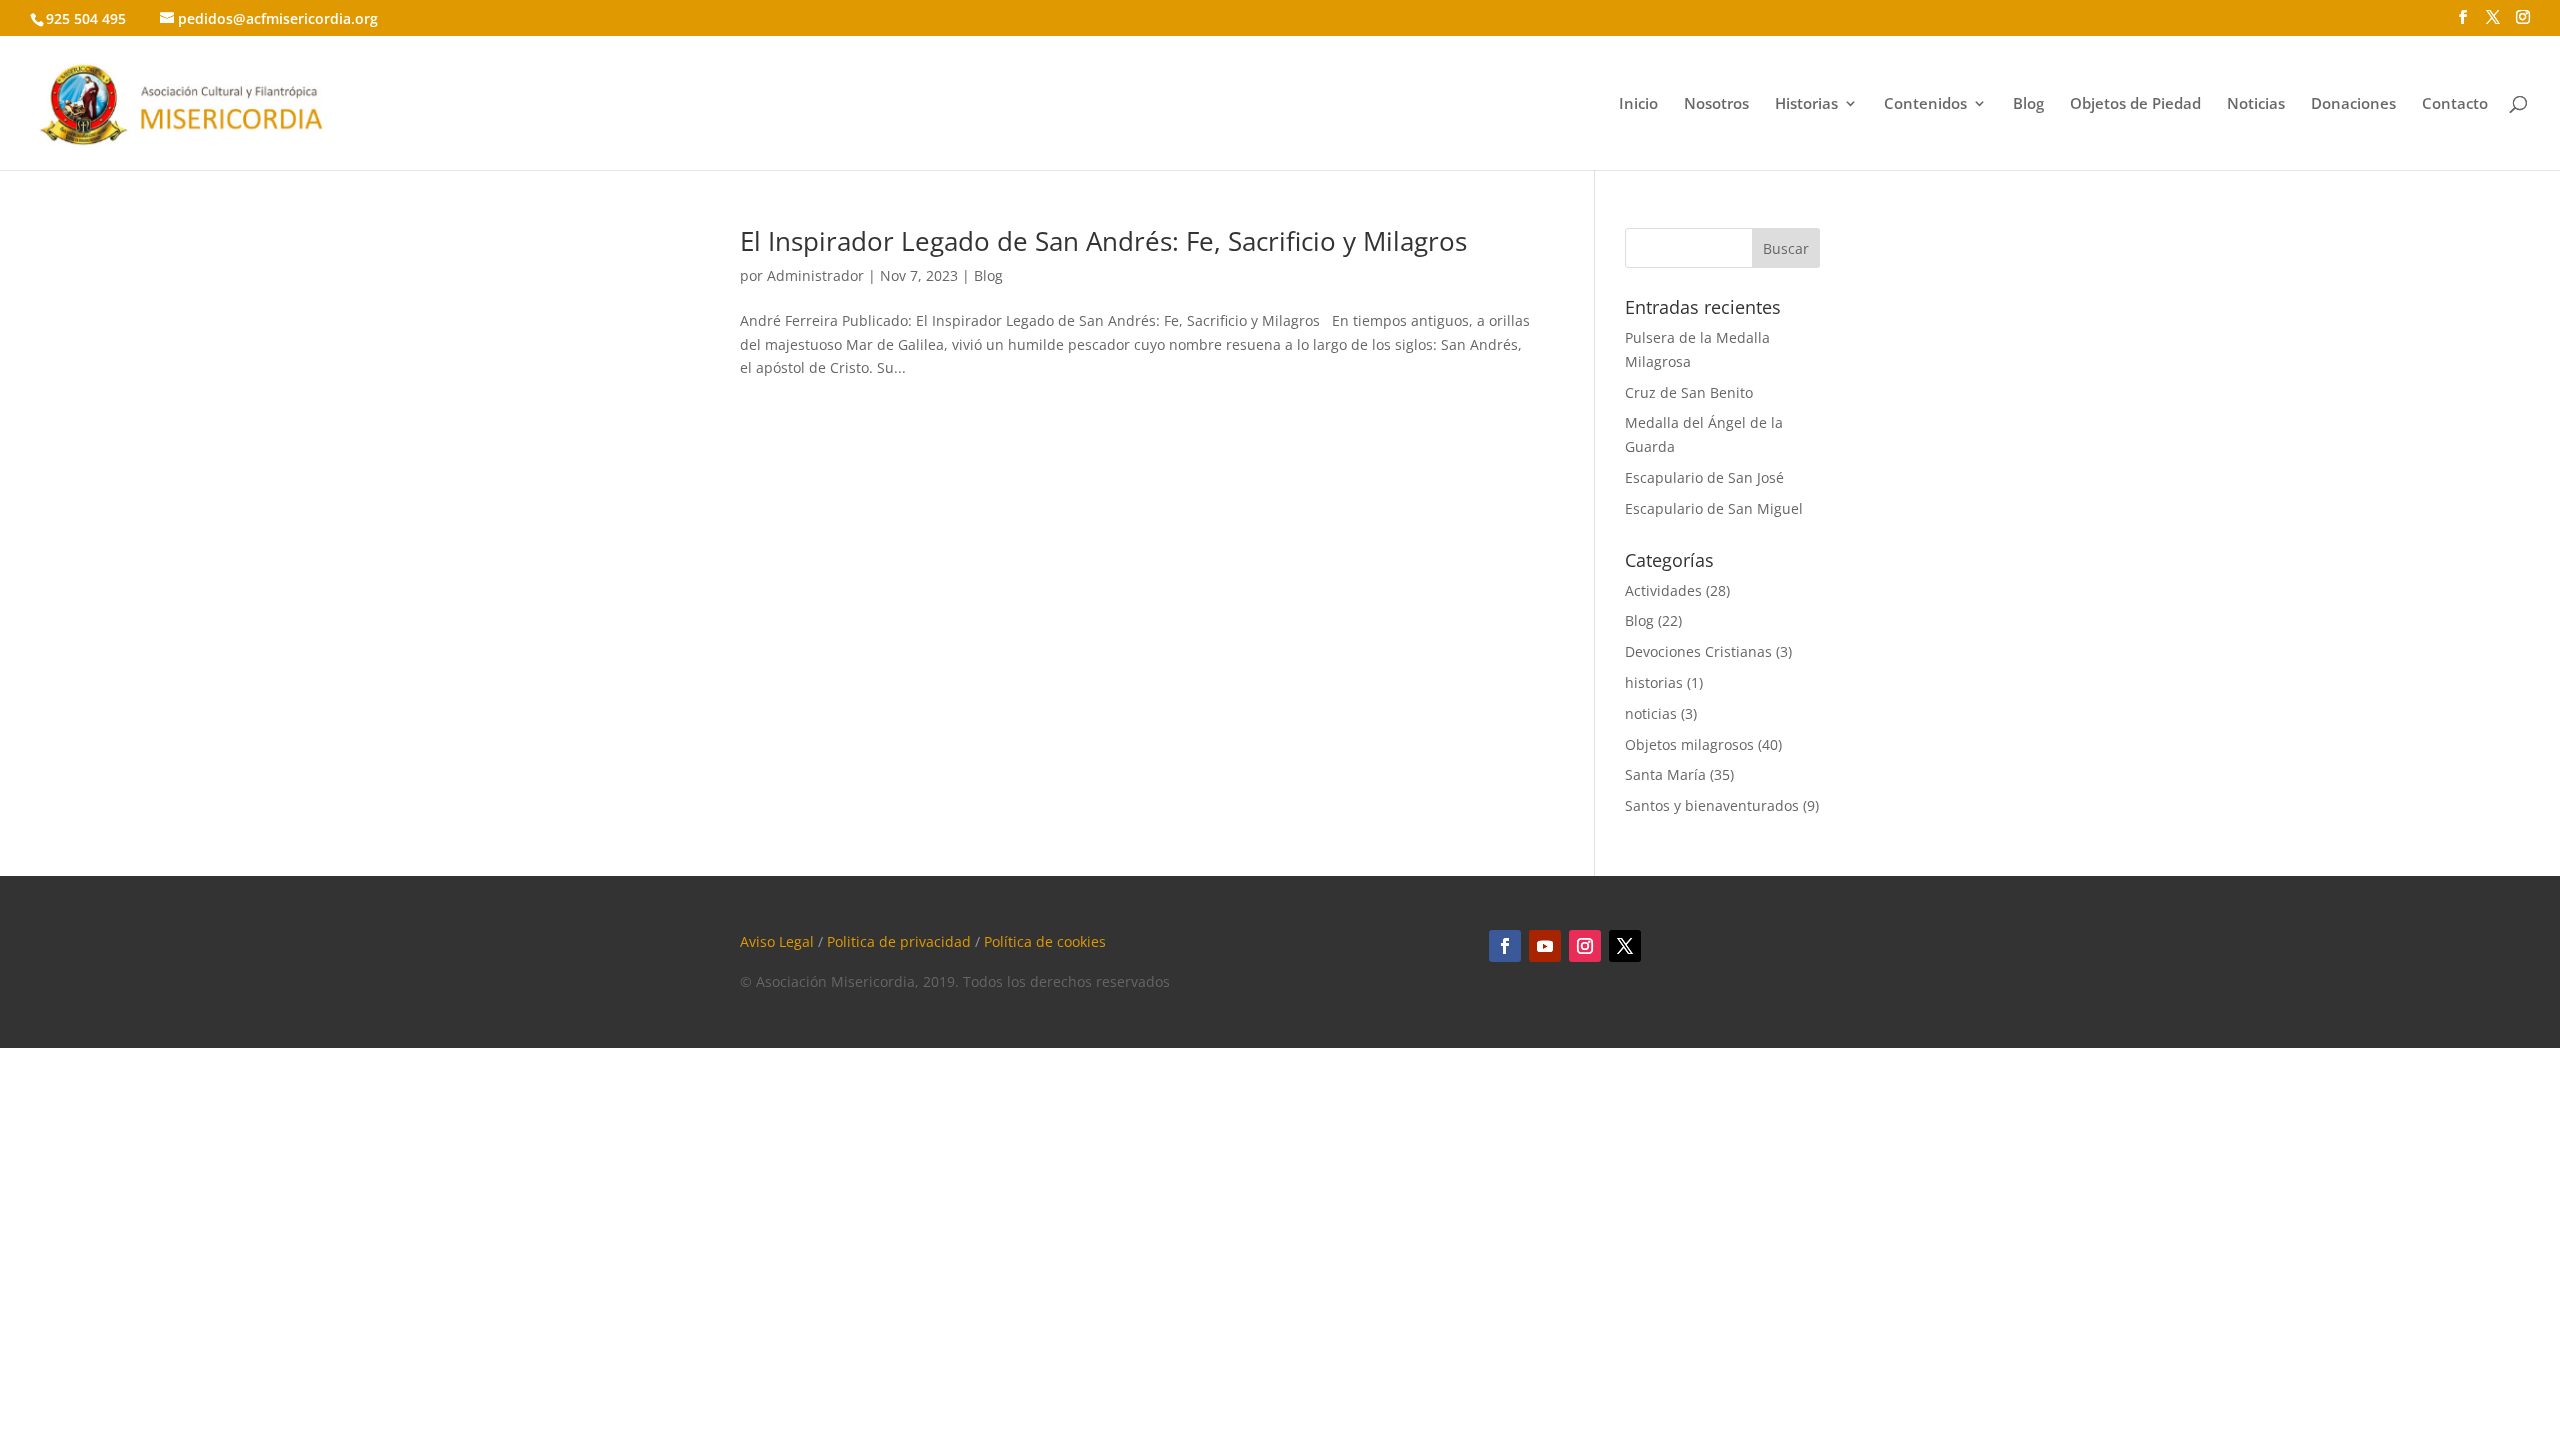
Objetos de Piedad (2135, 104)
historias (1654, 682)
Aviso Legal (777, 941)
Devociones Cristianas (1698, 651)
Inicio (1638, 104)
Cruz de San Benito (1689, 392)
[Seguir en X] (1625, 946)
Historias (1806, 104)
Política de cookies (1045, 941)
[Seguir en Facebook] (1505, 946)
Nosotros (1716, 104)
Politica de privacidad (899, 941)
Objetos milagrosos (1689, 744)
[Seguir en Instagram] (1585, 946)
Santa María (1665, 774)
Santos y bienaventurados (1712, 805)
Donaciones (2353, 104)
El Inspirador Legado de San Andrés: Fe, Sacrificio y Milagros (1103, 241)
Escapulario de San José (1704, 477)
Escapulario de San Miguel (1714, 508)
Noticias (2256, 104)
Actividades (1663, 590)
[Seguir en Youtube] (1545, 946)
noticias (1651, 713)
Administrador (815, 275)
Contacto (2455, 104)
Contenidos (1925, 104)
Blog (2028, 104)
